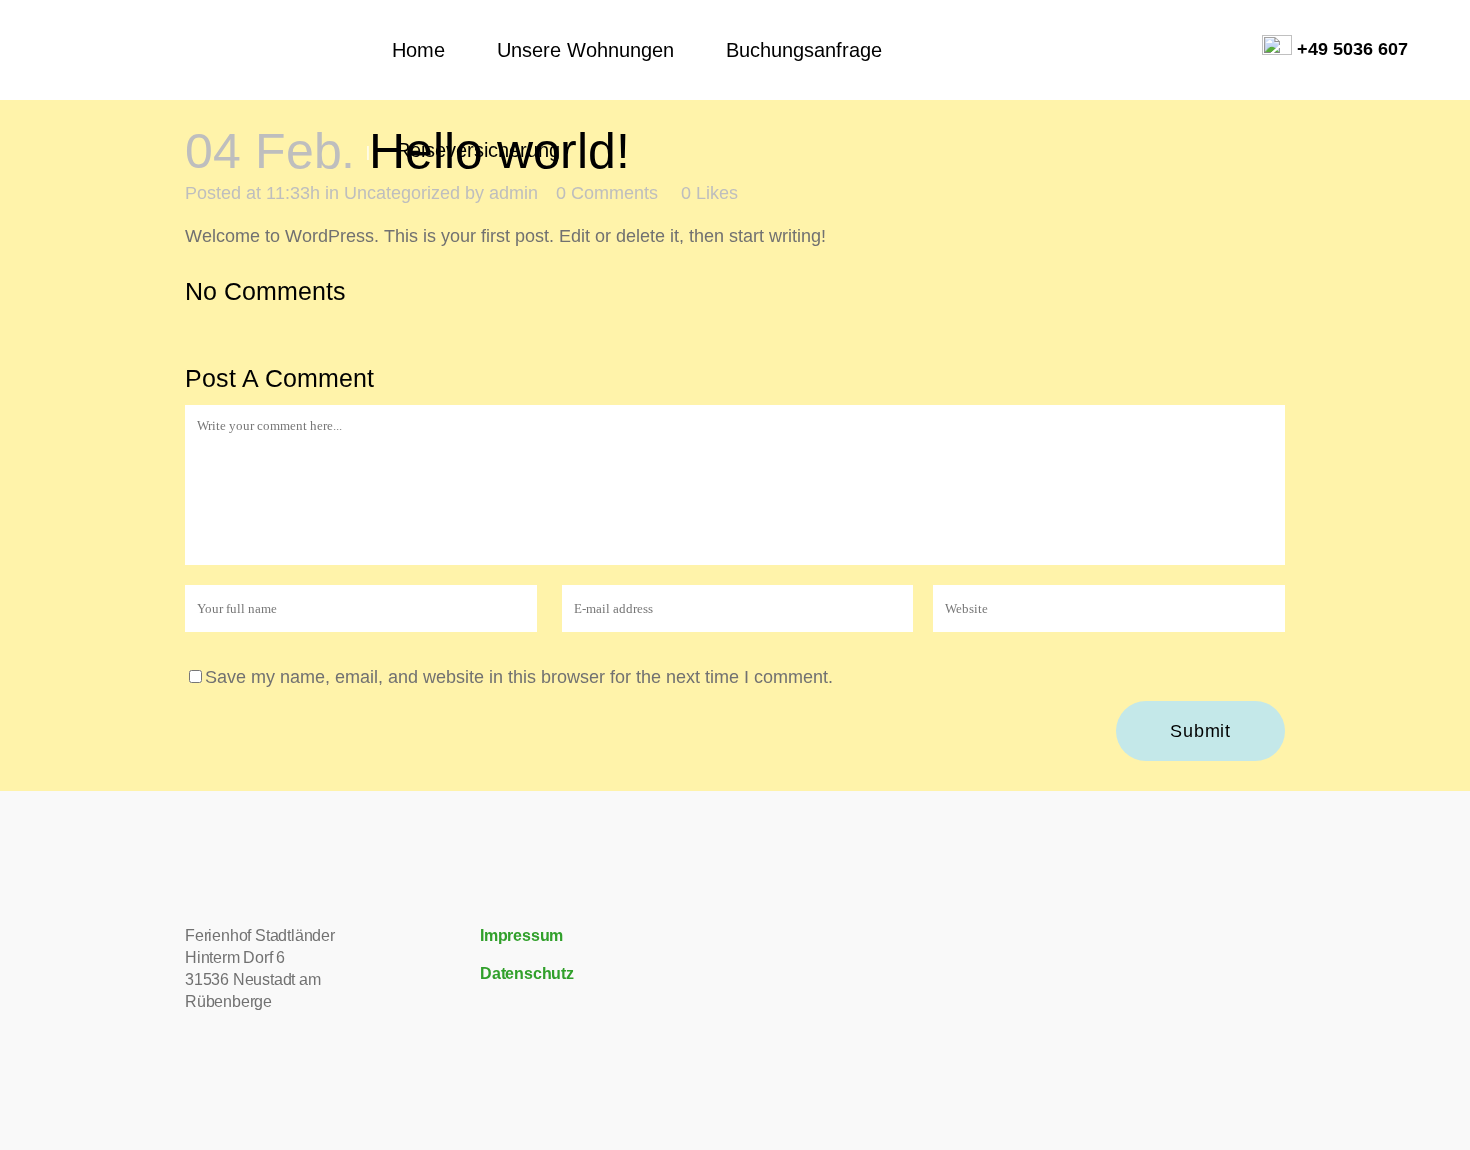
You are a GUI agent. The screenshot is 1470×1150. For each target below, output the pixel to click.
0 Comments (607, 193)
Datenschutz (527, 973)
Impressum (521, 935)
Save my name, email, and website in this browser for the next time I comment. (519, 677)
